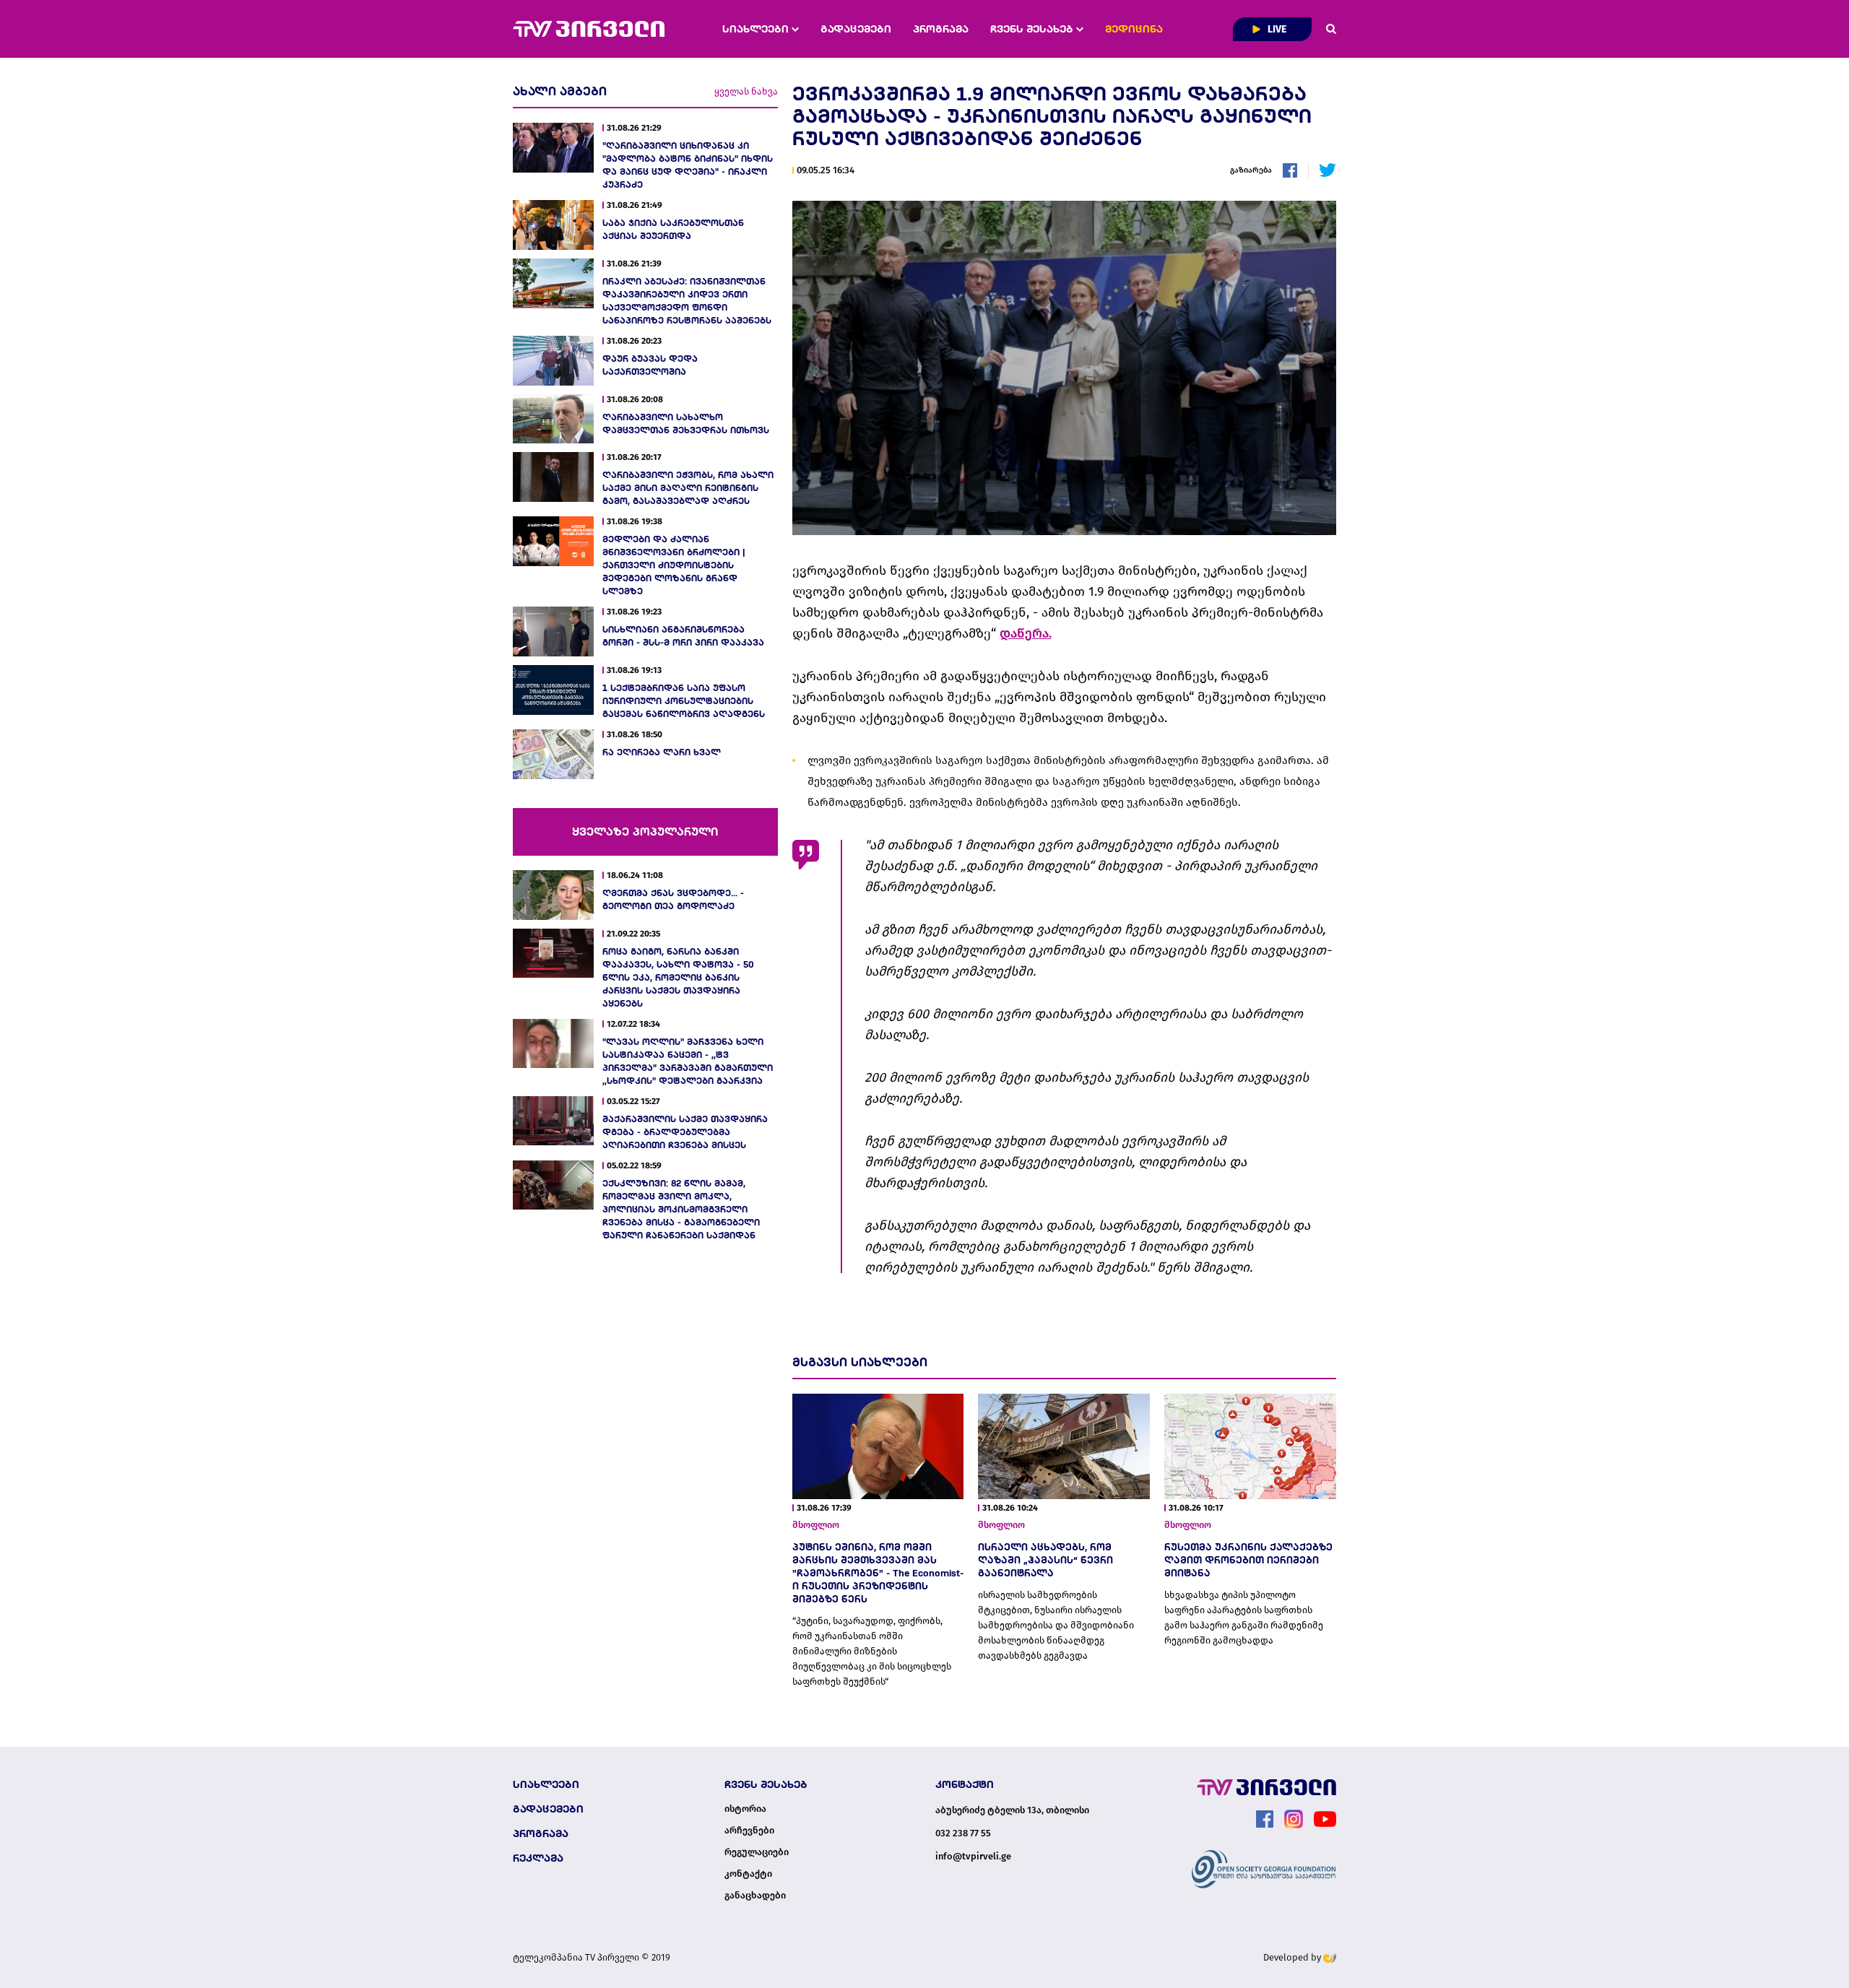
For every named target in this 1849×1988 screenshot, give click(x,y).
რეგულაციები (757, 1852)
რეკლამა (538, 1858)
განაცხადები (755, 1896)
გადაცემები (856, 29)
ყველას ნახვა (746, 91)
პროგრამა (941, 29)
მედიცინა (1134, 29)
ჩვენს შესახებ (1033, 29)
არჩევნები (749, 1831)
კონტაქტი (748, 1874)
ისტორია (745, 1809)
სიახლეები (757, 29)
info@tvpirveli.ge (973, 1856)
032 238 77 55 (963, 1833)
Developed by (1293, 1957)
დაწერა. (1026, 633)
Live (1276, 29)
